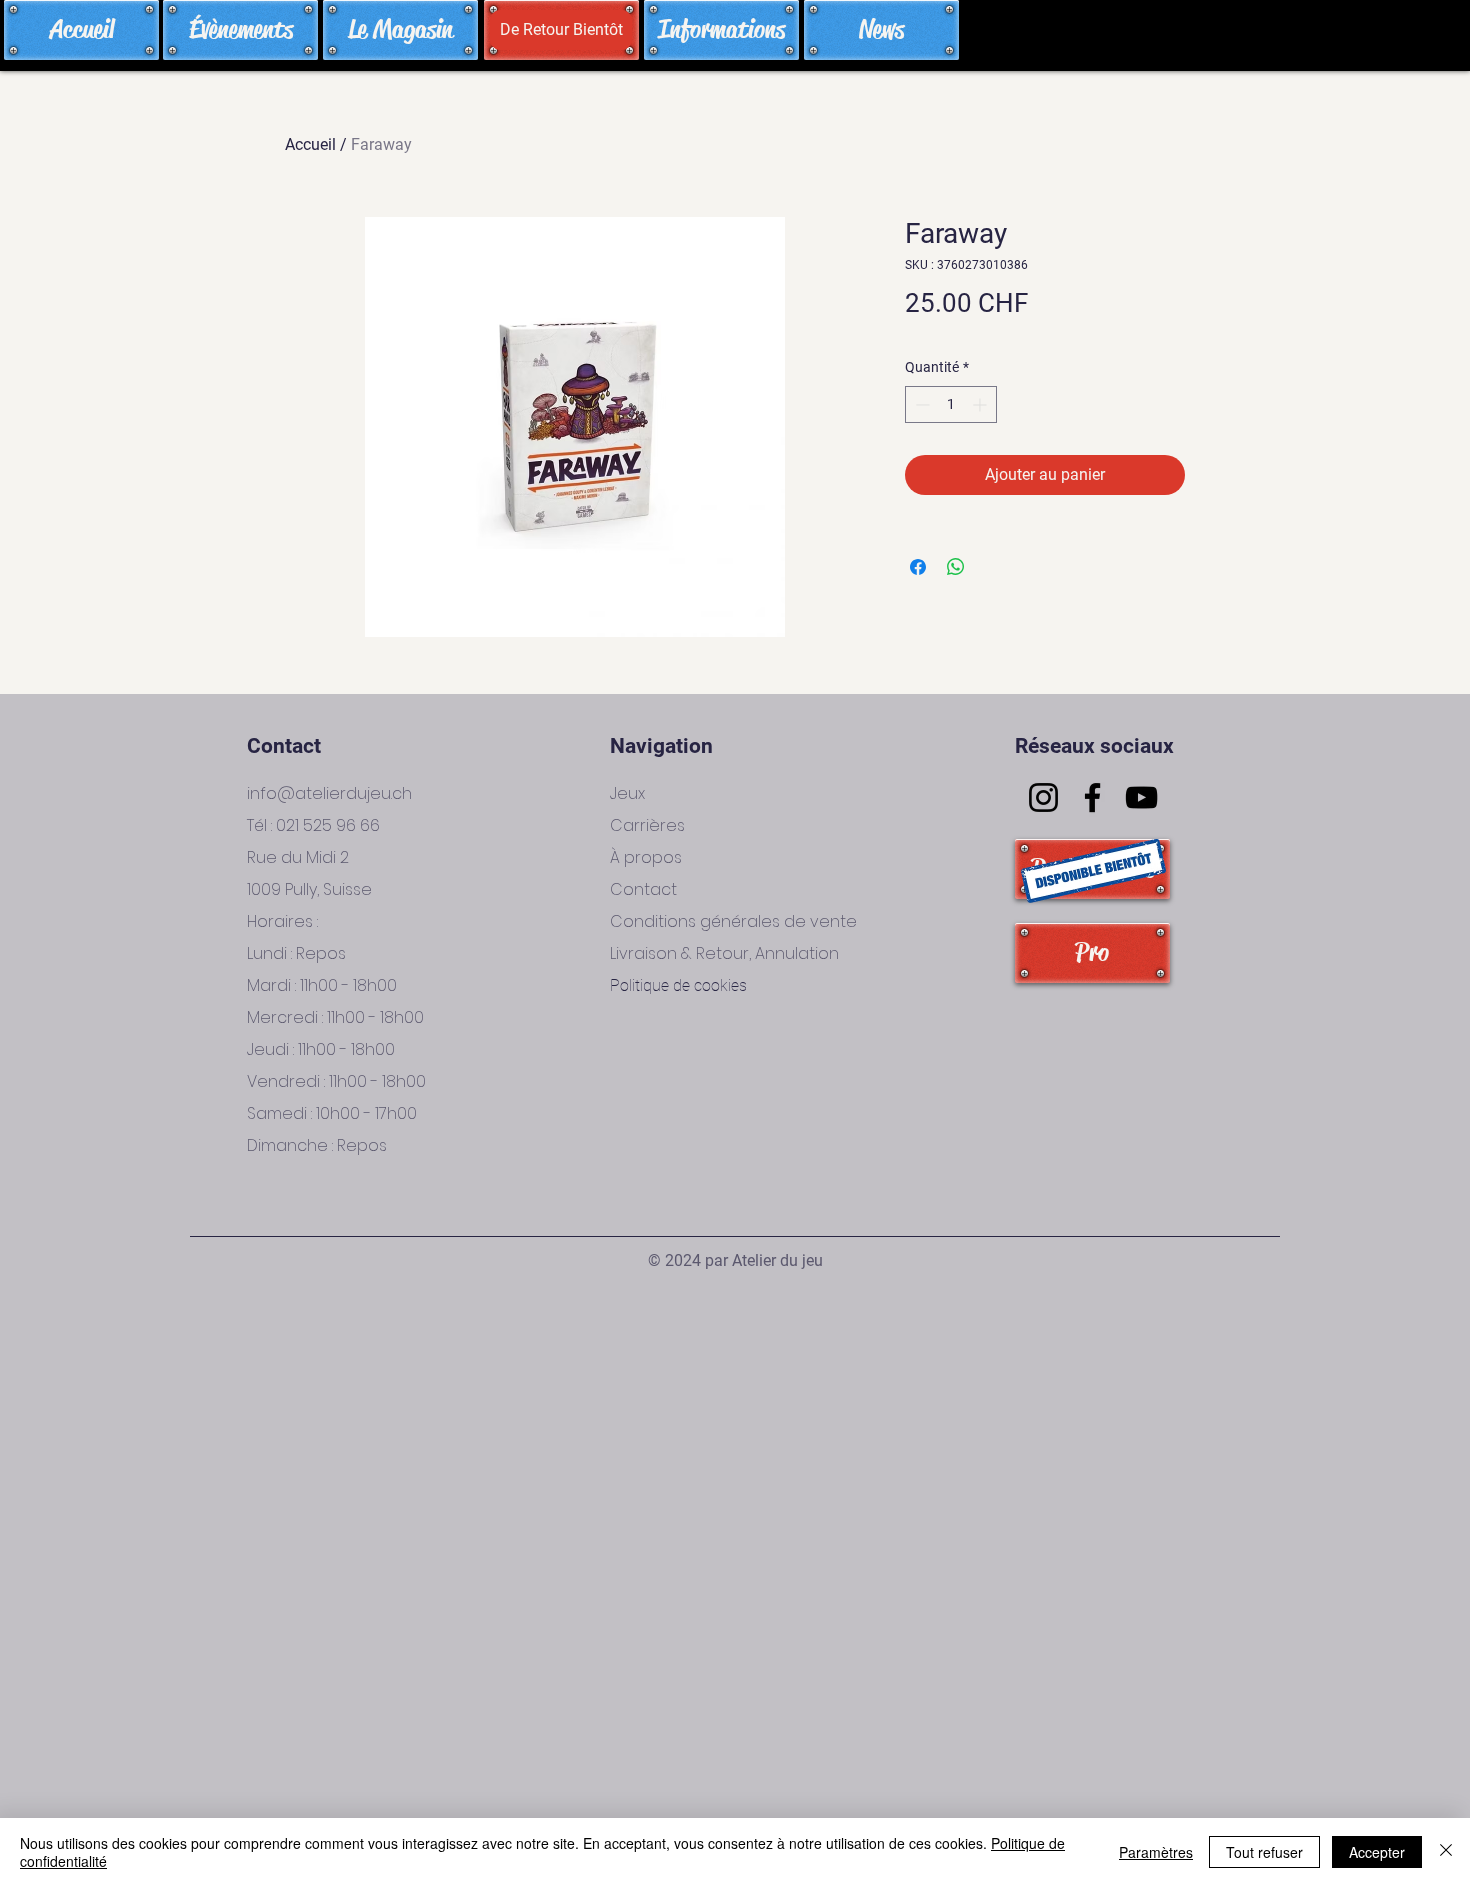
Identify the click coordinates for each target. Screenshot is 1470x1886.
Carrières (647, 825)
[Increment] (981, 404)
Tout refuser (1264, 1852)
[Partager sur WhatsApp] (956, 567)
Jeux (627, 793)
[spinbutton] (951, 404)
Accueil (310, 144)
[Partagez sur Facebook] (918, 567)
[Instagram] (1043, 797)
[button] (561, 30)
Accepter (1377, 1852)
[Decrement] (920, 404)
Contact (643, 889)
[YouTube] (1141, 797)
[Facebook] (1092, 797)
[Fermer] (1446, 1852)
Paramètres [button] (1156, 1852)
